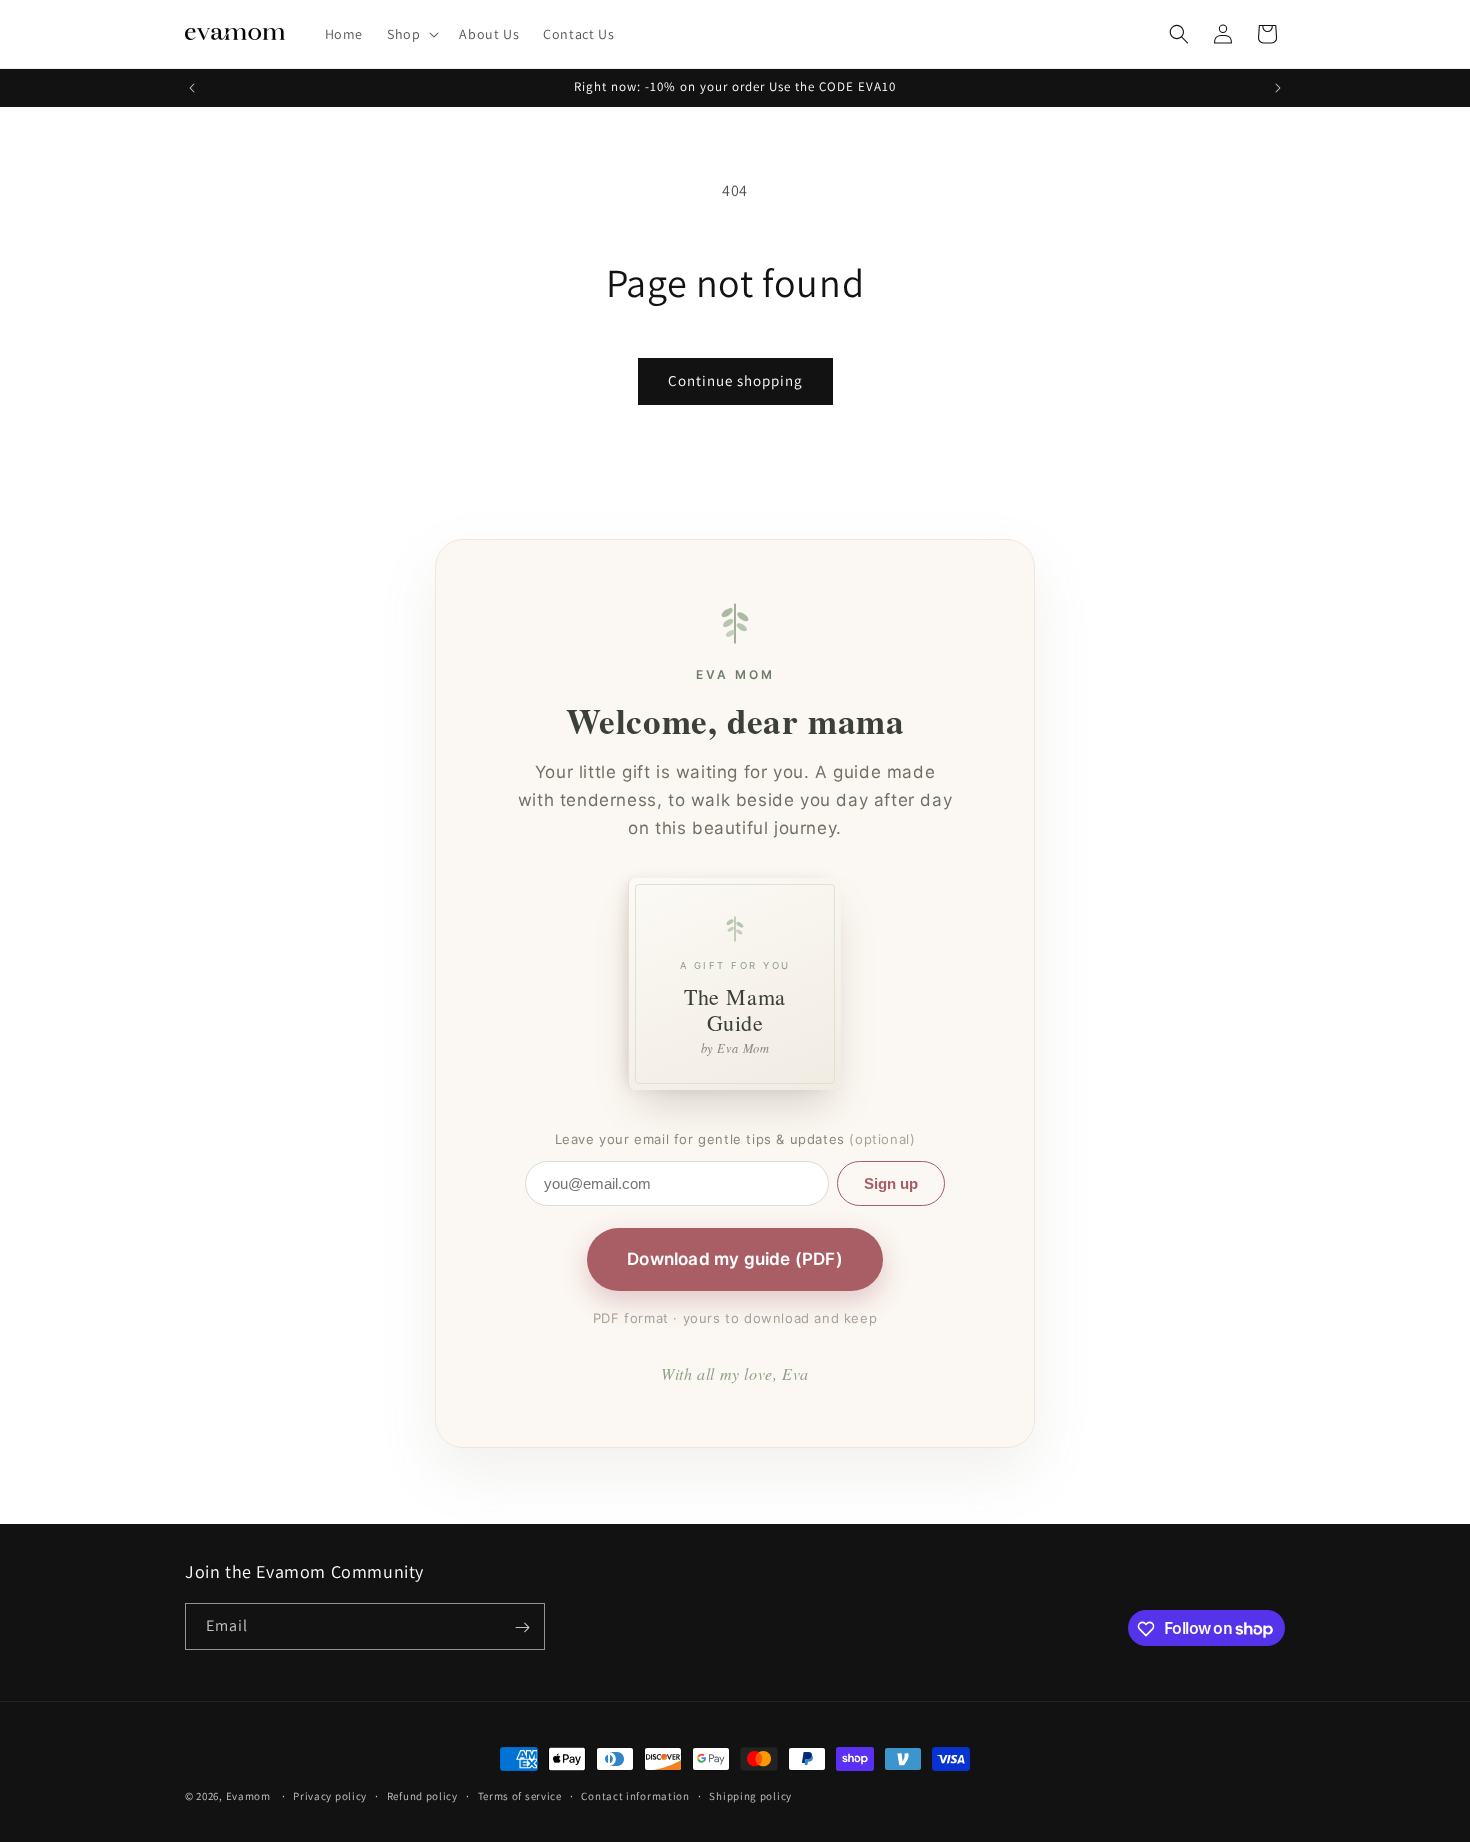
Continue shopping (735, 380)
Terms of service (520, 1795)
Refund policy (422, 1795)
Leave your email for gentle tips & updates (735, 1139)
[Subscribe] (522, 1627)
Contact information (635, 1795)
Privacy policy (330, 1795)
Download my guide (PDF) (735, 1259)
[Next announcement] (1278, 88)
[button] (411, 34)
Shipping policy (750, 1795)
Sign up (891, 1183)
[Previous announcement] (192, 88)
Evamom (248, 1796)
